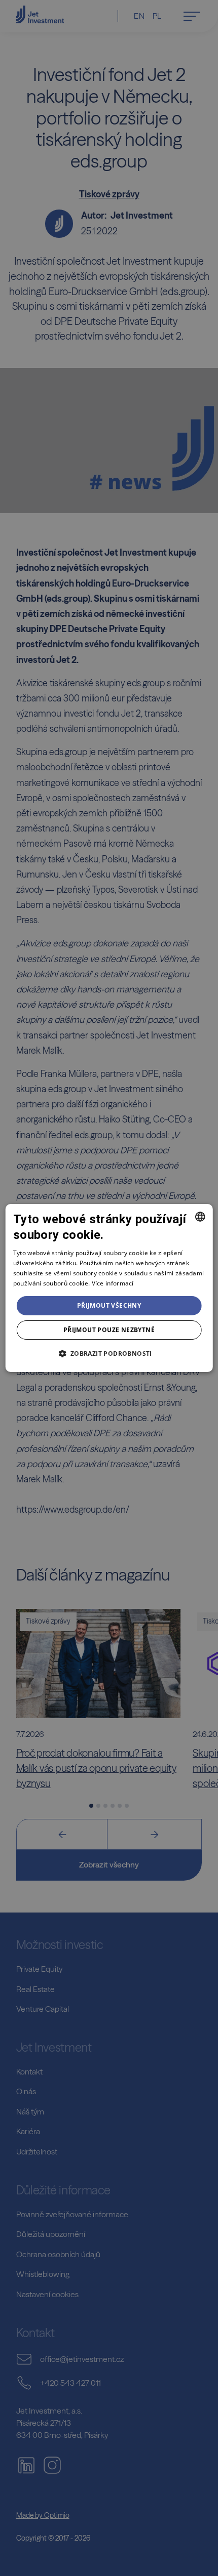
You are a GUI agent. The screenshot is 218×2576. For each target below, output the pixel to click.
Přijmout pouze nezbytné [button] (109, 1330)
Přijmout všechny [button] (109, 1305)
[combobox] (200, 1217)
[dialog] (109, 1288)
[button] (109, 1353)
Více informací (113, 1283)
